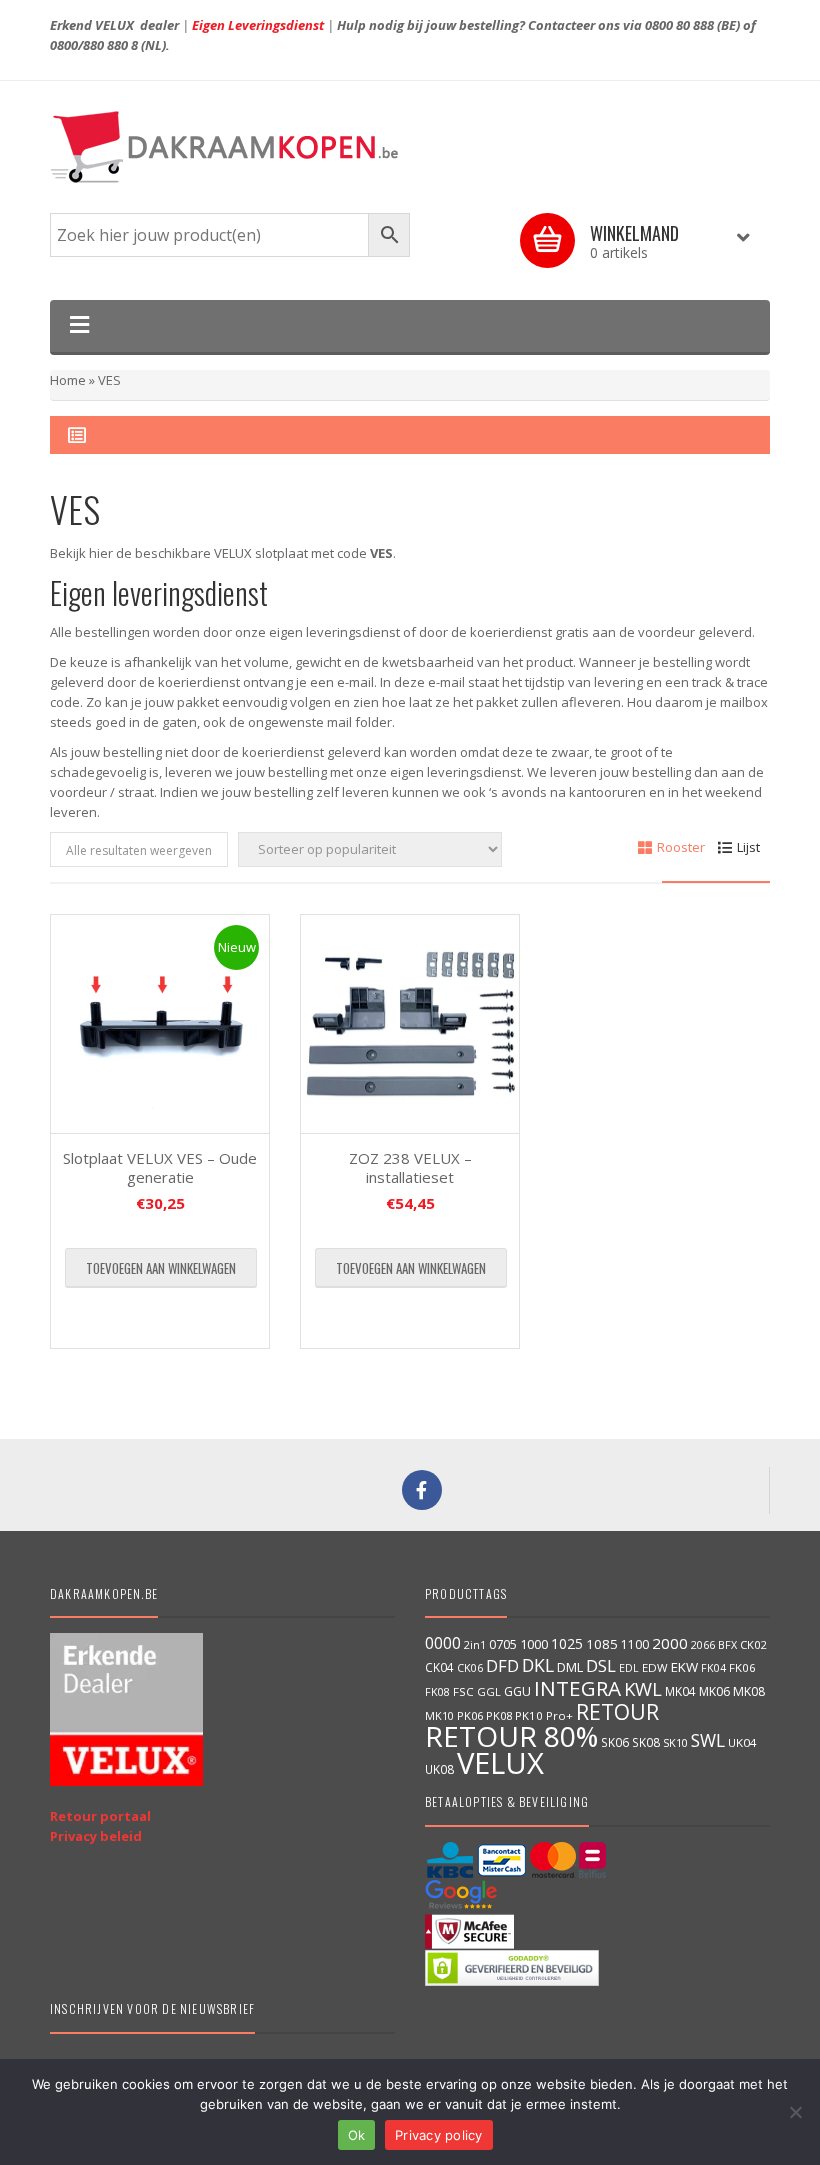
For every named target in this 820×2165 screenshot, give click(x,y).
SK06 (615, 1742)
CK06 (470, 1668)
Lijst (748, 847)
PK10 (529, 1715)
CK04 (439, 1667)
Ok (357, 2135)
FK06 (742, 1667)
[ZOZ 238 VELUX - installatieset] (410, 1024)
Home (68, 380)
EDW (655, 1667)
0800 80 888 (679, 25)
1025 (567, 1643)
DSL (601, 1665)
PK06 (470, 1715)
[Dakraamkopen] (410, 147)
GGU (517, 1691)
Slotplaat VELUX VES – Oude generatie (160, 1168)
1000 (534, 1644)
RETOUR (617, 1711)
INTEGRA (577, 1688)
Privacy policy (439, 2135)
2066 (703, 1645)
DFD (502, 1665)
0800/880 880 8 (94, 45)
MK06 (714, 1691)
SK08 (646, 1742)
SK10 (675, 1742)
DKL (538, 1665)
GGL (489, 1691)
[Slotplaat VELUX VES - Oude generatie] (160, 1024)
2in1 (475, 1645)
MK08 (749, 1691)
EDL (629, 1668)
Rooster (681, 847)
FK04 (713, 1668)
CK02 (753, 1644)
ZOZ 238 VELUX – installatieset (410, 1168)
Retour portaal (100, 1816)
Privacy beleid (96, 1836)
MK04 (680, 1691)
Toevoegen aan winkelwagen (161, 1268)
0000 (443, 1643)
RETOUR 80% (511, 1736)
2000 (670, 1643)
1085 (602, 1644)
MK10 (439, 1715)
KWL (643, 1688)
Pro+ (559, 1715)
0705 (503, 1644)
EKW (684, 1667)
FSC (463, 1691)
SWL (708, 1740)
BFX (727, 1644)
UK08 (439, 1769)
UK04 (742, 1742)
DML (570, 1667)
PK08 (499, 1715)
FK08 (437, 1691)
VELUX (500, 1763)
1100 (635, 1644)
